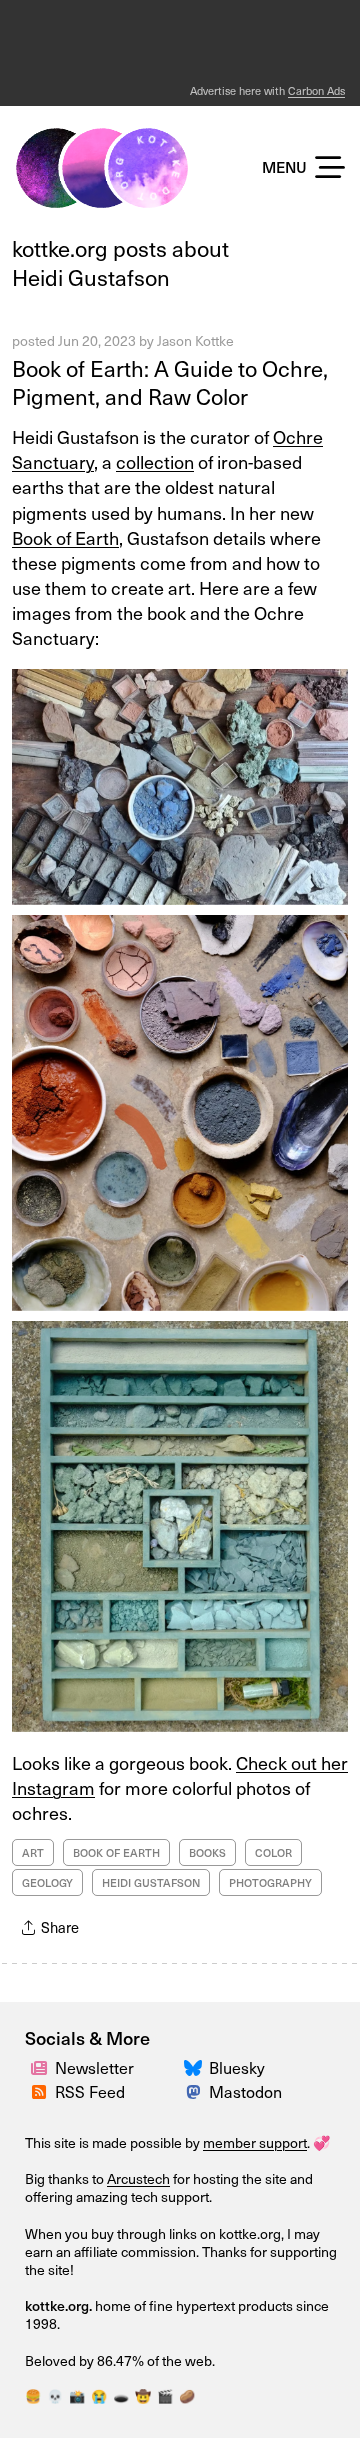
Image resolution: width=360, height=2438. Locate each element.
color (273, 1852)
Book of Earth (65, 537)
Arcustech (138, 2178)
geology (47, 1882)
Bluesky (237, 2067)
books (207, 1852)
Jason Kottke (195, 340)
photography (270, 1882)
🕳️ (121, 2396)
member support (255, 2142)
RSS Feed (90, 2091)
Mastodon (245, 2091)
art (33, 1852)
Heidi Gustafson (151, 1882)
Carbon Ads (316, 90)
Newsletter (94, 2067)
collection (155, 461)
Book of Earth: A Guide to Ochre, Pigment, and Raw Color (170, 382)
